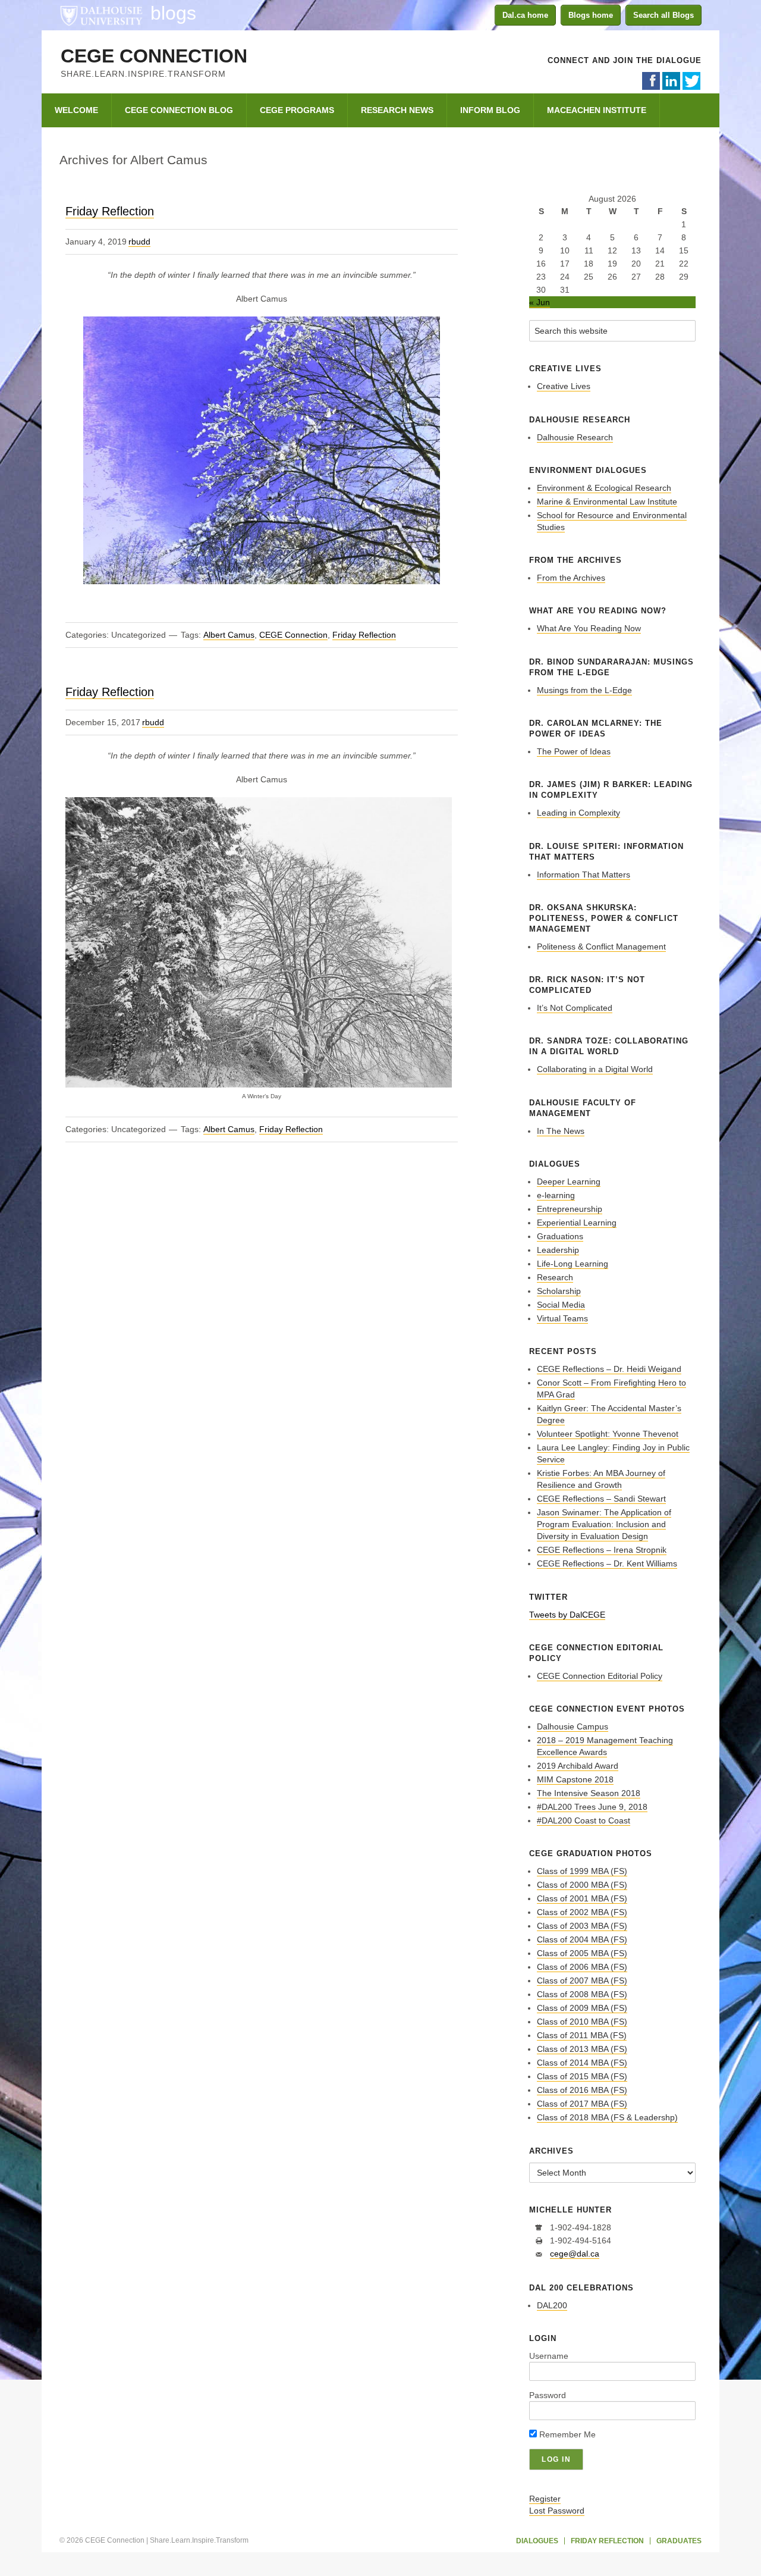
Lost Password (557, 2511)
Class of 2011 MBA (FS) (582, 2035)
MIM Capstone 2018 (575, 1779)
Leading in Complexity (578, 813)
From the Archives (571, 578)
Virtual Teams (562, 1318)
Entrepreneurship (570, 1209)
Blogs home (591, 15)
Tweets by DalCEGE (567, 1615)
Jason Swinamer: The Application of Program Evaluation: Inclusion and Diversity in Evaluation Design (604, 1524)
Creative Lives (564, 386)
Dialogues (537, 2541)
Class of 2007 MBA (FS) (582, 1980)
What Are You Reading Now (589, 628)
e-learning (556, 1195)
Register (545, 2499)
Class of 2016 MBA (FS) (582, 2090)
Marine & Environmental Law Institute (607, 502)
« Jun (540, 302)
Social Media (561, 1305)
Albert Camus (229, 635)
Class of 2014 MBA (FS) (582, 2063)
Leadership (558, 1250)
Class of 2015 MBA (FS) (582, 2076)
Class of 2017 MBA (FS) (582, 2104)
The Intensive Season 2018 (589, 1793)
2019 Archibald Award (578, 1766)
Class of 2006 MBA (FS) (582, 1967)
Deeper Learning (569, 1182)
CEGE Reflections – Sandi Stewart (601, 1499)
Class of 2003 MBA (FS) (582, 1926)
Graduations (560, 1236)
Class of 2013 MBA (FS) (582, 2049)
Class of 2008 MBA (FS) (582, 1994)
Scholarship (559, 1291)
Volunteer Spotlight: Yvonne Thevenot (608, 1434)
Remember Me (566, 2434)
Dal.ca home (525, 15)
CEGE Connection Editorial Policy (600, 1676)
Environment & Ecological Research (604, 488)
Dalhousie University (101, 15)
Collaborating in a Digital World (595, 1069)
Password (548, 2395)
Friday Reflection (110, 211)
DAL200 (552, 2305)
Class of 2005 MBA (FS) (582, 1953)
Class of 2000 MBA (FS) (582, 1885)
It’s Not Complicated (575, 1008)
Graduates (679, 2541)
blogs (173, 13)
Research (555, 1277)
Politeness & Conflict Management (601, 947)
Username (549, 2356)
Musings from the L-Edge (584, 690)
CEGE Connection (154, 56)
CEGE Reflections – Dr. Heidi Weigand (609, 1369)
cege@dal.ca (575, 2254)
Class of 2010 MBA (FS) (582, 2022)
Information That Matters (584, 875)
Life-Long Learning (573, 1264)
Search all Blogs (663, 15)
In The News (561, 1131)
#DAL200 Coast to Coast (584, 1820)
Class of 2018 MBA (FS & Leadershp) (607, 2117)
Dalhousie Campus (573, 1726)
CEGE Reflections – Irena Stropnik (602, 1550)
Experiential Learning (577, 1223)
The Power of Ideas (574, 751)
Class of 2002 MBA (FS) (582, 1912)
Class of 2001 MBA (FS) (582, 1898)
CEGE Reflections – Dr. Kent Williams (607, 1563)
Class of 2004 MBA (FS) (582, 1939)
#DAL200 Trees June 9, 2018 (592, 1807)
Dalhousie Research (575, 437)
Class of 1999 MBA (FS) (582, 1871)
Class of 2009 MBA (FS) (582, 2008)
